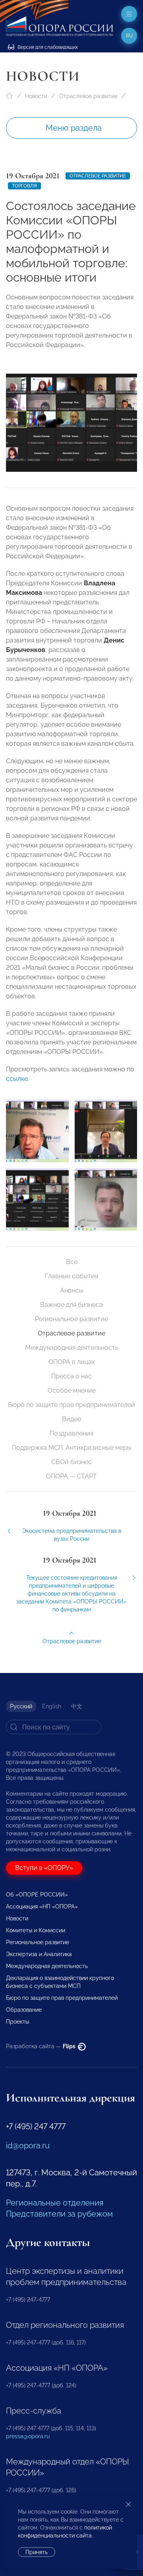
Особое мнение (72, 1390)
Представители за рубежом (59, 2214)
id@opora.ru (28, 2146)
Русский (21, 1706)
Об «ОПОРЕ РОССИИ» (37, 1895)
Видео (72, 1419)
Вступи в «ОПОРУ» (44, 1868)
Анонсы (72, 1290)
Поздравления (71, 1433)
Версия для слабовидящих (47, 47)
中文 (77, 1706)
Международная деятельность (72, 1348)
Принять (37, 2552)
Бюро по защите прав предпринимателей (71, 1405)
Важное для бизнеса (71, 1305)
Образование (24, 2010)
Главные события (71, 1276)
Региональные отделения (55, 2203)
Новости (36, 96)
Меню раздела (74, 128)
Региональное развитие (71, 1319)
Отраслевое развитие (88, 96)
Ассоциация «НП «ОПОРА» (42, 1906)
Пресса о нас (71, 1376)
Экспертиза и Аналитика (39, 1954)
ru (129, 36)
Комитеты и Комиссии (36, 1930)
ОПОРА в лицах (72, 1362)
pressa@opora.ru (28, 2436)
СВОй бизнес (71, 1462)
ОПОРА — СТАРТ (71, 1476)
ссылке (17, 1079)
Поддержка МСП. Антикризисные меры (72, 1448)
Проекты (17, 2022)
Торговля (24, 186)
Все (72, 1262)
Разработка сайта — (41, 2046)
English (52, 1706)
